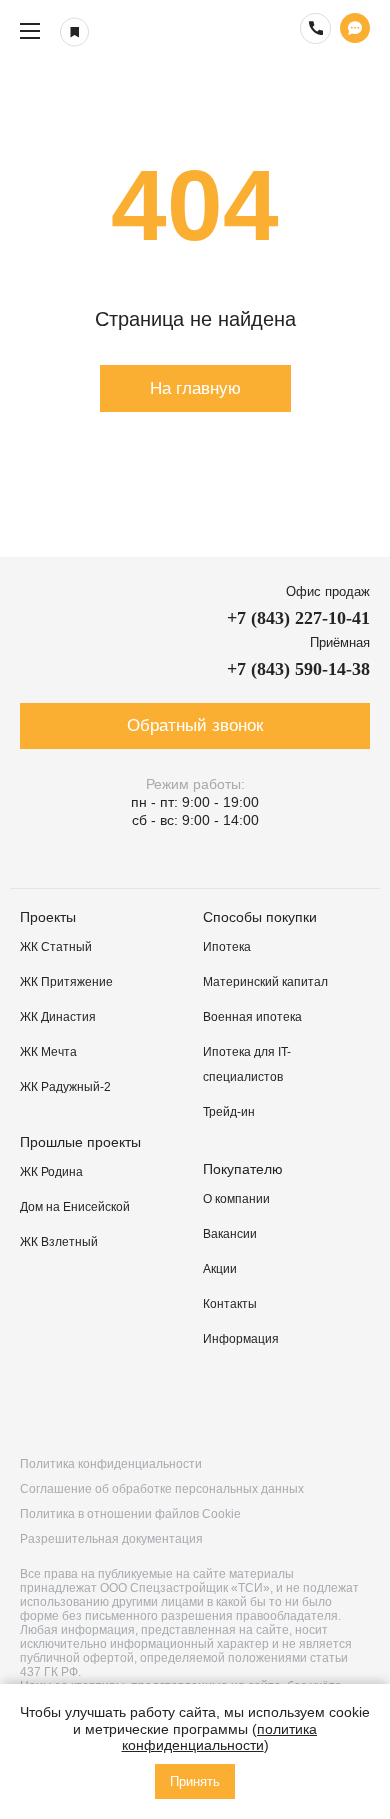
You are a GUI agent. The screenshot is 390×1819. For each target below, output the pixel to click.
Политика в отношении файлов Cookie (130, 1514)
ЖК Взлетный (59, 1242)
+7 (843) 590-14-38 (298, 669)
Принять (195, 1781)
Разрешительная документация (111, 1539)
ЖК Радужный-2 (65, 1087)
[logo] (195, 31)
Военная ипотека (252, 1017)
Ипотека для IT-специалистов (247, 1064)
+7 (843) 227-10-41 (298, 618)
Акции (220, 1269)
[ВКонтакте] (39, 1404)
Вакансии (230, 1234)
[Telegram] (247, 1404)
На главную (195, 388)
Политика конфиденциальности (111, 1464)
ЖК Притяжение (66, 982)
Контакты (230, 1304)
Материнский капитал (265, 982)
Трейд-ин (229, 1112)
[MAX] (351, 1404)
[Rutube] (143, 1404)
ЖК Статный (56, 947)
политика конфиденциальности (220, 1737)
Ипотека (227, 947)
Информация (241, 1339)
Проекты (48, 917)
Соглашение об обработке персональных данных (162, 1489)
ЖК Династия (58, 1017)
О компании (236, 1199)
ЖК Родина (51, 1172)
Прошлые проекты (80, 1142)
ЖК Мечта (48, 1052)
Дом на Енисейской (75, 1207)
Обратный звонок (195, 725)
